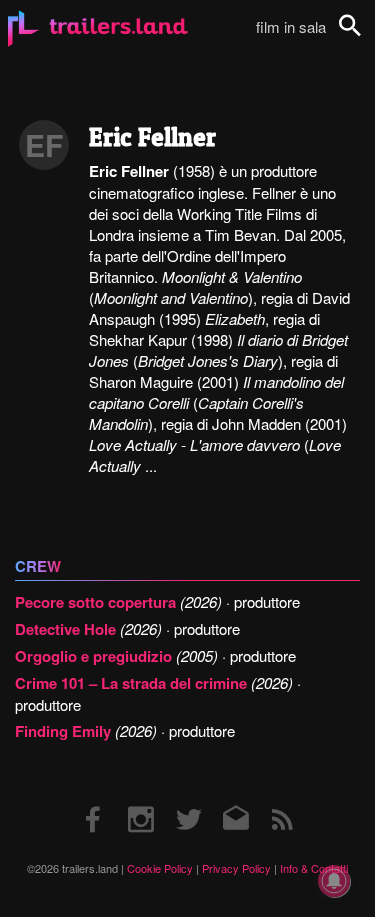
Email (234, 799)
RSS (281, 799)
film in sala (291, 26)
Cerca (363, 36)
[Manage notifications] (334, 881)
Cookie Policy (160, 868)
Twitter (187, 799)
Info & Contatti (314, 868)
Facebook (94, 799)
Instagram (141, 799)
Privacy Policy (236, 868)
